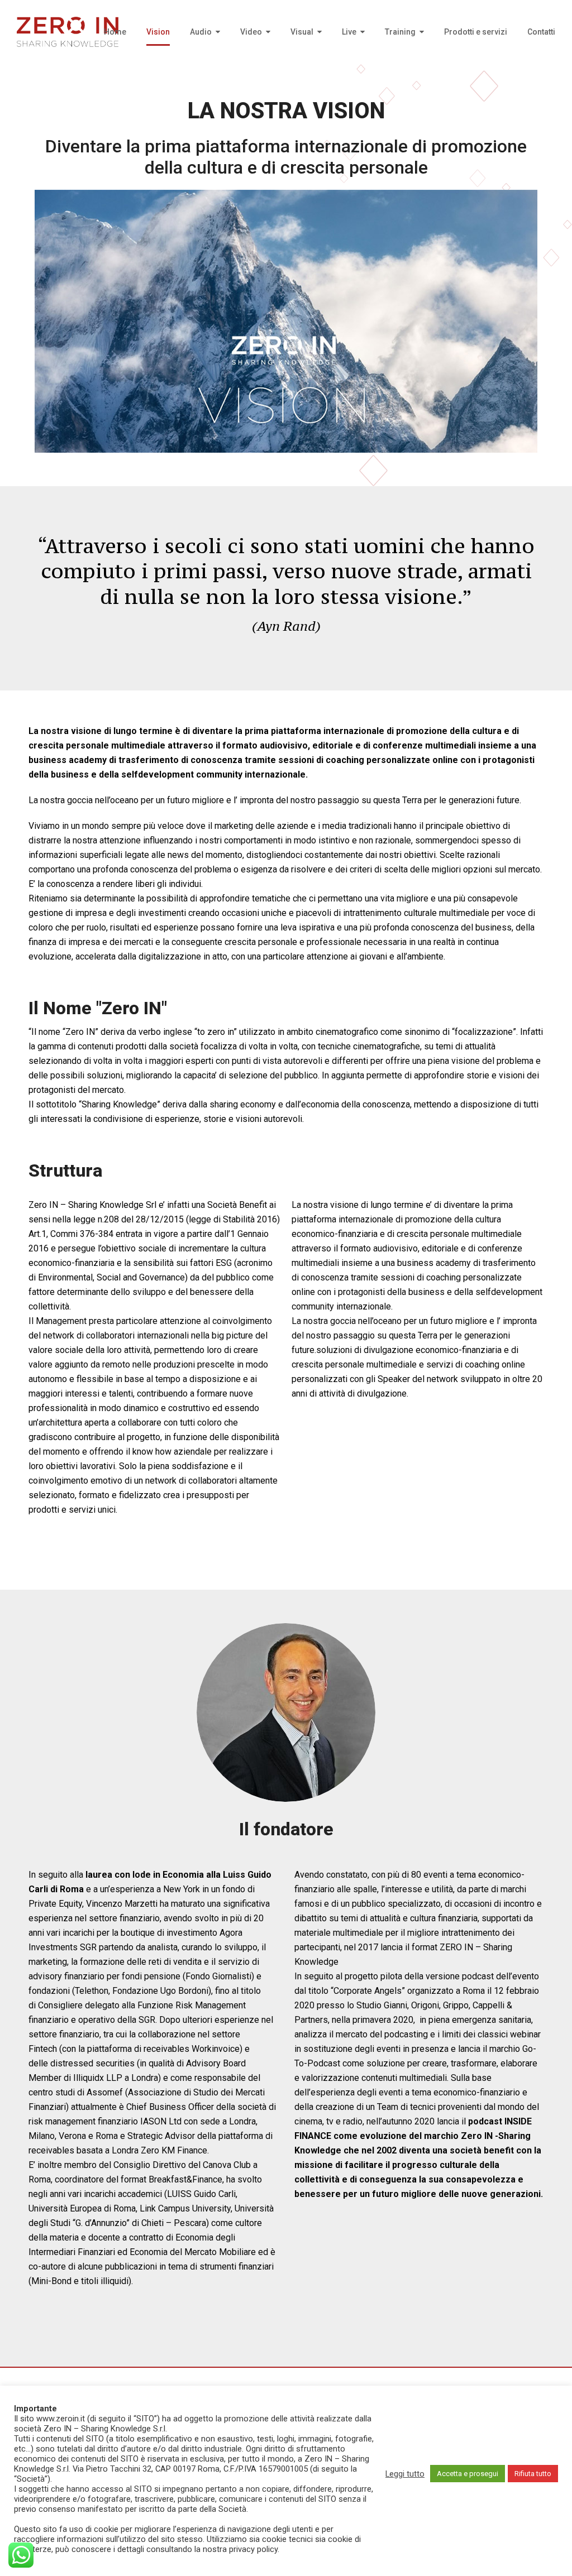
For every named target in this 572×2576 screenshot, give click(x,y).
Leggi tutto (405, 2474)
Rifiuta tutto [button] (533, 2474)
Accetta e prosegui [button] (468, 2474)
